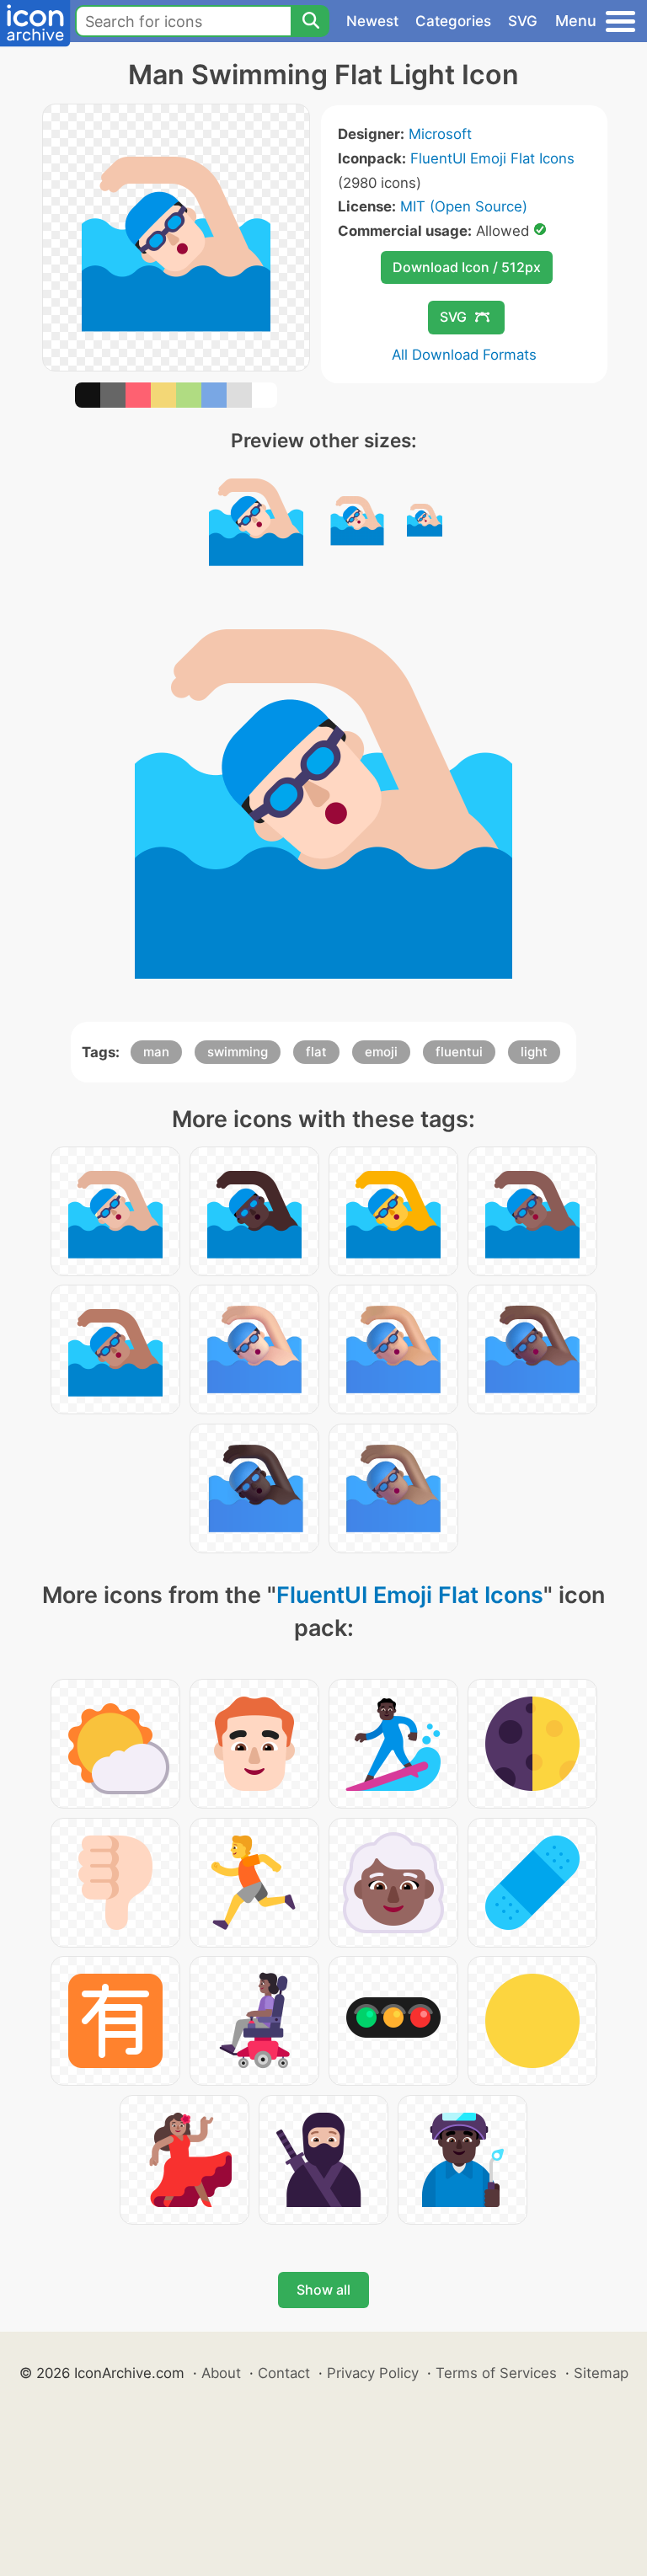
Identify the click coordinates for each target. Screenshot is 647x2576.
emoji (381, 1052)
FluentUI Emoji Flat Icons (492, 158)
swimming (238, 1052)
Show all (323, 2290)
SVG (523, 21)
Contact (284, 2373)
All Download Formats (464, 355)
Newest (372, 21)
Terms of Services (496, 2373)
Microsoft (440, 134)
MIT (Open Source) (464, 206)
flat (316, 1052)
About (221, 2373)
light (534, 1052)
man (156, 1052)
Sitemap (601, 2373)
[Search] (310, 21)
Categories (453, 21)
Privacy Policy (373, 2373)
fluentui (459, 1052)
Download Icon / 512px (467, 267)
